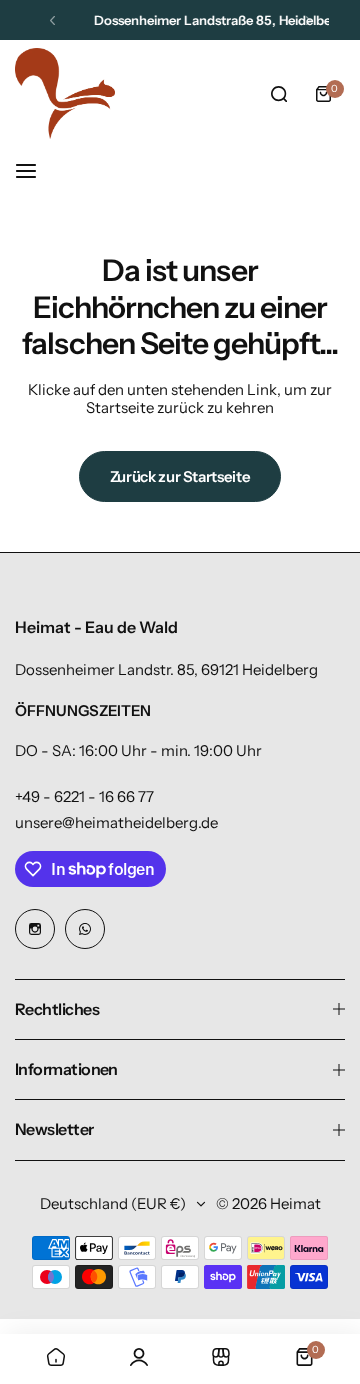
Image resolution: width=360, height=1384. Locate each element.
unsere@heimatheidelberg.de (116, 822)
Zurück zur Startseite (180, 476)
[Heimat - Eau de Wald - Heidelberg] (65, 93)
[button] (52, 20)
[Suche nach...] (279, 94)
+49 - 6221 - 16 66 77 (84, 796)
